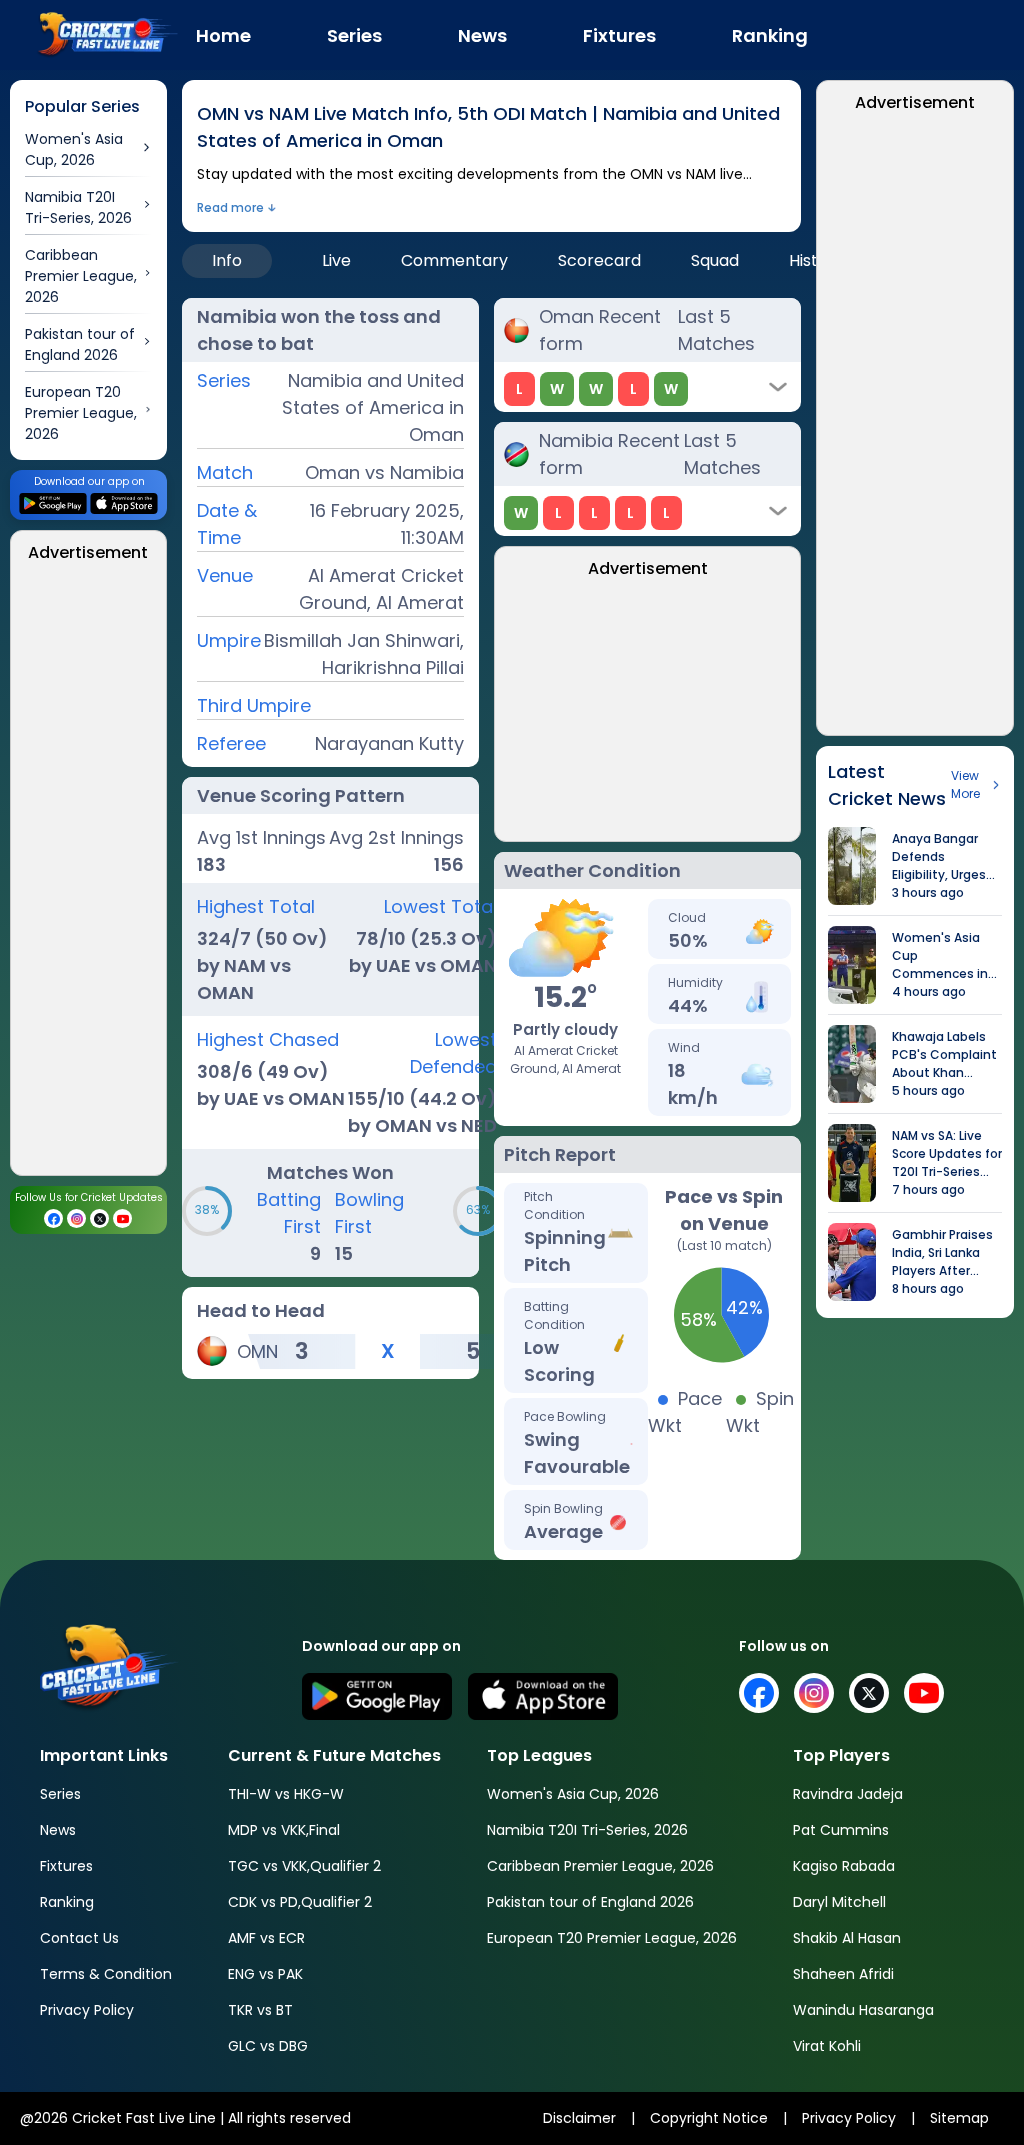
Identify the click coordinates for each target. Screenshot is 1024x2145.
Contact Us (79, 1938)
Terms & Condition (106, 1974)
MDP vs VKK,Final (284, 1830)
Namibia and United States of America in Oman (373, 407)
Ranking (67, 1902)
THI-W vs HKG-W (286, 1794)
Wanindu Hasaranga (863, 2010)
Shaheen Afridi (843, 1974)
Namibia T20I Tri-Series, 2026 (587, 1830)
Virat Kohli (827, 2046)
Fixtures (66, 1866)
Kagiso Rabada (844, 1866)
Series (60, 1794)
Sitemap (959, 2118)
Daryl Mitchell (839, 1902)
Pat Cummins (841, 1830)
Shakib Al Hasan (847, 1938)
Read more (230, 207)
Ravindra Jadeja (848, 1794)
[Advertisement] (88, 875)
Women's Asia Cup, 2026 (573, 1794)
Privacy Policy (87, 2010)
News (58, 1830)
